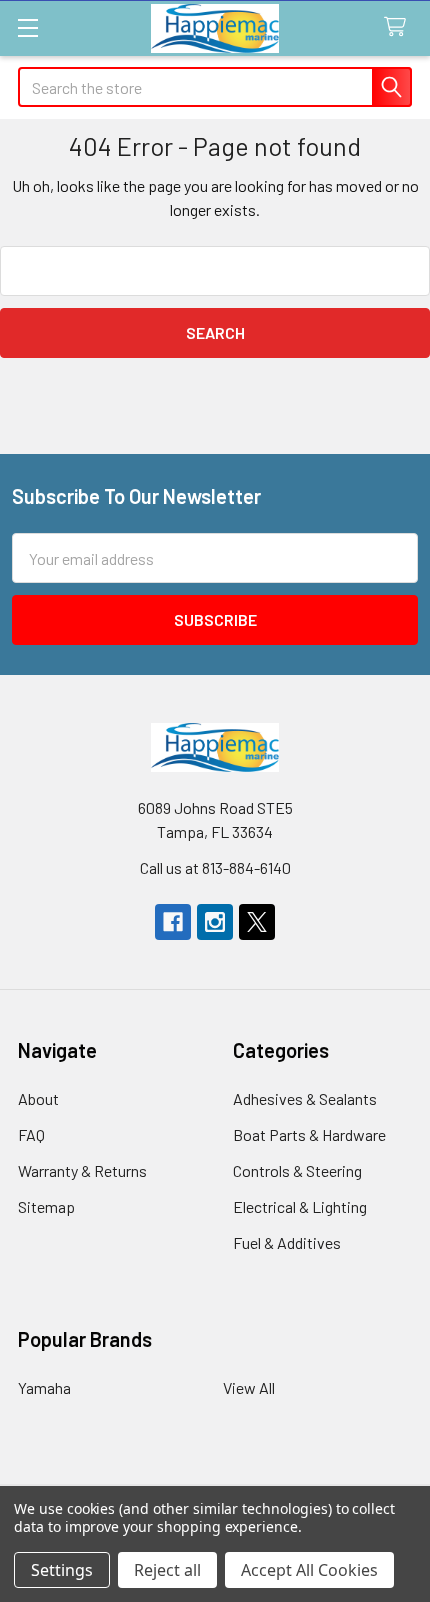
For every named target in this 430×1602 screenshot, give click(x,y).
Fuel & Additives (287, 1242)
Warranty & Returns (82, 1170)
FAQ (31, 1134)
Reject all (167, 1570)
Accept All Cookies (309, 1570)
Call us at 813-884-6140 (215, 867)
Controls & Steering (297, 1170)
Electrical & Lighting (300, 1206)
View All (249, 1387)
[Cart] (399, 27)
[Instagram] (215, 922)
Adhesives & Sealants (305, 1098)
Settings (62, 1570)
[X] (257, 922)
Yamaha (44, 1387)
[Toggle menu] (27, 27)
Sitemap (46, 1206)
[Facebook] (173, 922)
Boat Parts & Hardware (309, 1134)
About (38, 1098)
